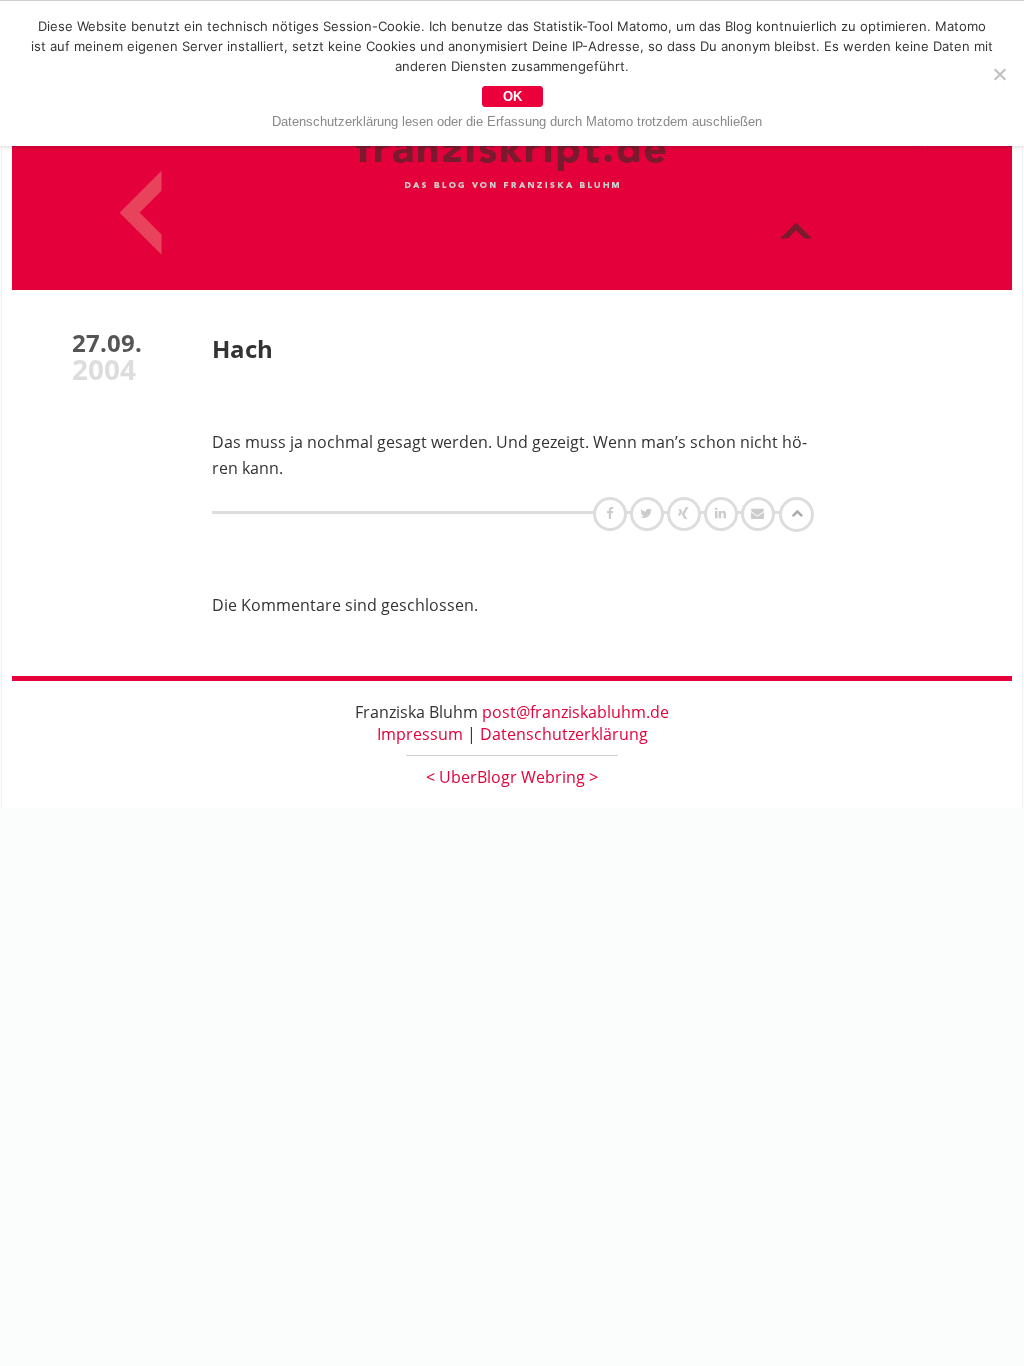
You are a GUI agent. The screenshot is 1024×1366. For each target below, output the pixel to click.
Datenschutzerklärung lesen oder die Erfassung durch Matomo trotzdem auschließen (517, 121)
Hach (242, 348)
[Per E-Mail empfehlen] (760, 513)
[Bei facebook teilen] (612, 513)
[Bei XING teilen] (686, 513)
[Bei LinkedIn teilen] (723, 513)
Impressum (420, 734)
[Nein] (999, 74)
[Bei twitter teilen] (649, 513)
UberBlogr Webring (512, 777)
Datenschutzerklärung (564, 734)
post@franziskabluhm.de (575, 712)
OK (512, 96)
